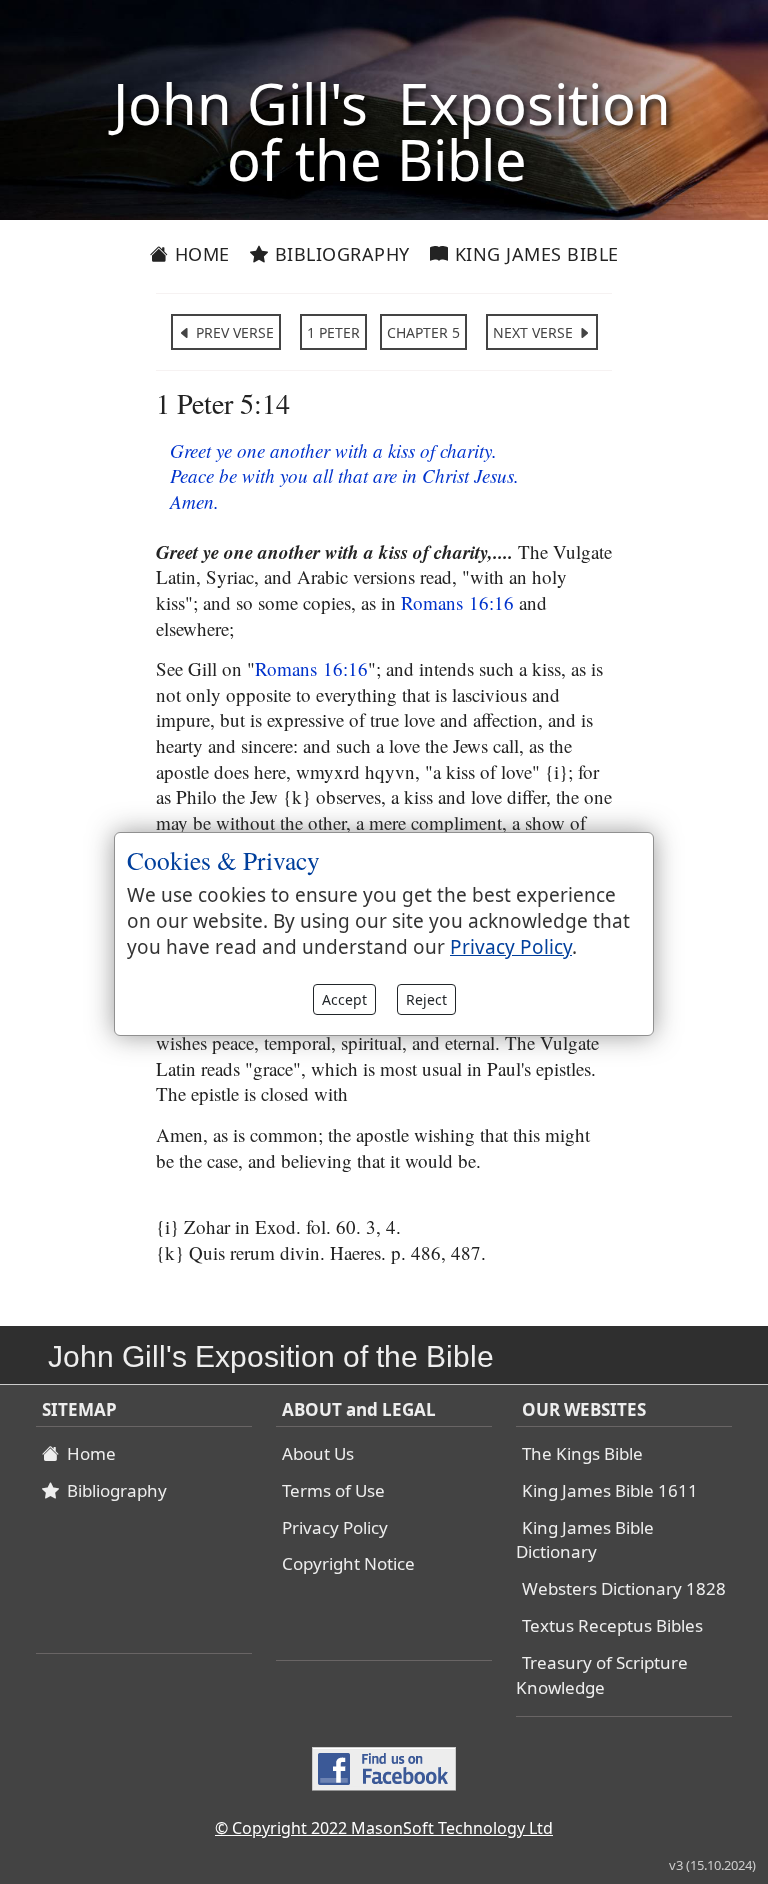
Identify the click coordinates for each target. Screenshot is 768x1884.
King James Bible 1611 (610, 1490)
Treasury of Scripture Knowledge (602, 1675)
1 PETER (333, 332)
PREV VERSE (233, 332)
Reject (426, 999)
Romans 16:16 (457, 602)
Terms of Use (333, 1490)
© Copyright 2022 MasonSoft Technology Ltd (384, 1828)
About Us (318, 1453)
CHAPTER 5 (423, 332)
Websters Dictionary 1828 (624, 1588)
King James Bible (534, 254)
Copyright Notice (348, 1563)
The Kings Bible (582, 1453)
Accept (344, 999)
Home (199, 254)
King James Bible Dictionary (585, 1540)
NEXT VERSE (535, 332)
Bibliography (339, 254)
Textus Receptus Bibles (612, 1625)
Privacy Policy (335, 1527)
